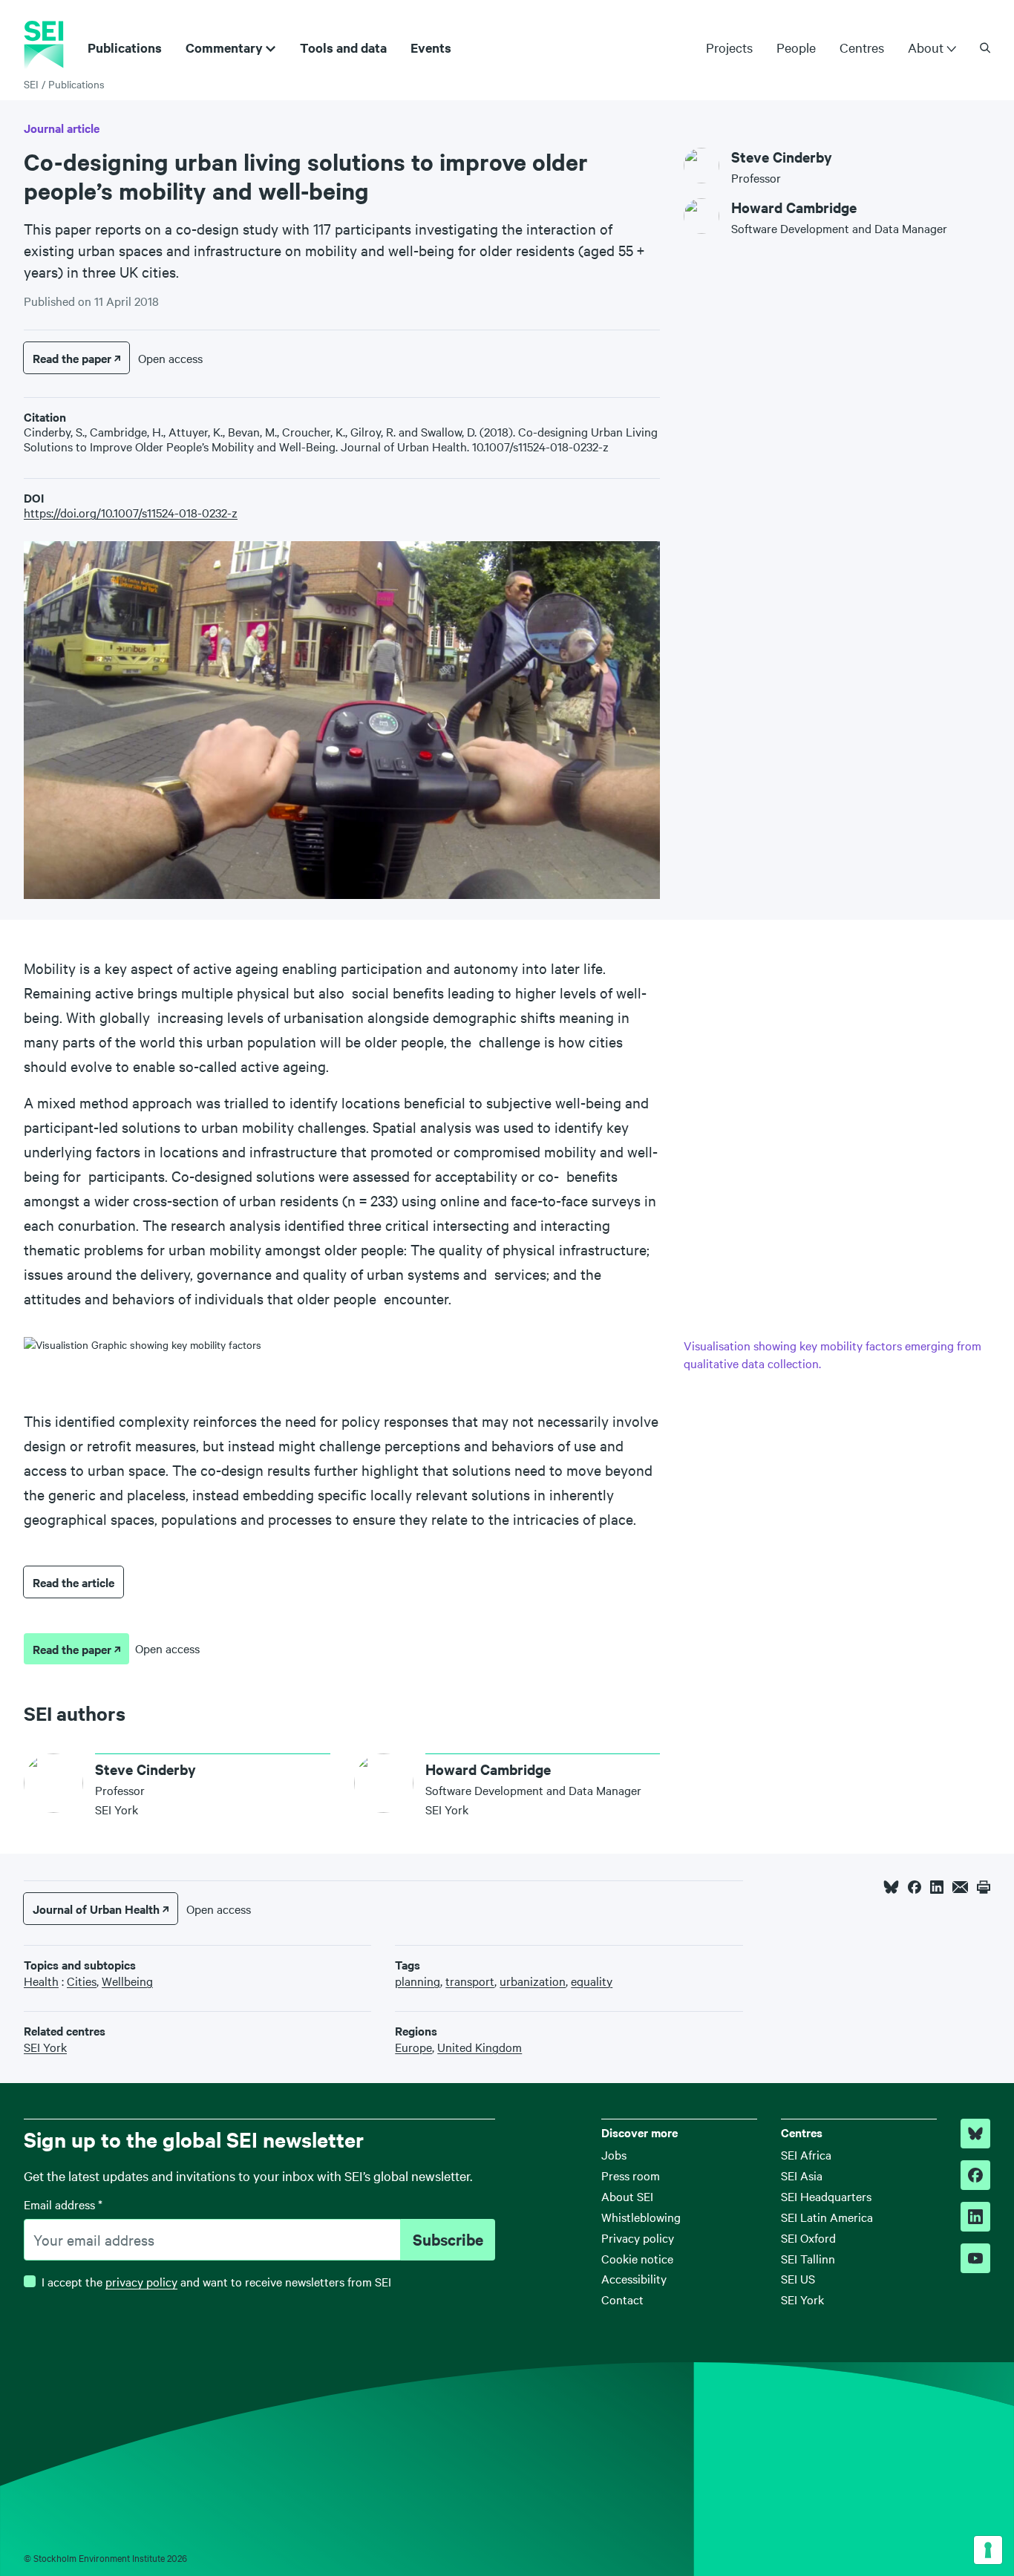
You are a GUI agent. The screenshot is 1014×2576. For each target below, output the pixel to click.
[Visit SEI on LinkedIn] (975, 2217)
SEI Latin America (827, 2217)
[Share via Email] (960, 1887)
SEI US (798, 2278)
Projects (729, 47)
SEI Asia (802, 2175)
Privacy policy (638, 2237)
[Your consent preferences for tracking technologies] (988, 2550)
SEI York (802, 2299)
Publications (125, 48)
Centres (862, 47)
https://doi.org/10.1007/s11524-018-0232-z (131, 512)
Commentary (224, 48)
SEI (31, 84)
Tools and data (343, 48)
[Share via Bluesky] (891, 1887)
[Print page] (984, 1887)
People (796, 47)
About (926, 48)
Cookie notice (637, 2258)
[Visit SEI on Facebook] (975, 2175)
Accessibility (634, 2278)
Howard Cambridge (794, 207)
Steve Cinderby (782, 157)
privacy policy (141, 2281)
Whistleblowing (641, 2217)
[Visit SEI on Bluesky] (975, 2134)
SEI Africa (806, 2154)
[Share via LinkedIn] (937, 1887)
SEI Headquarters (826, 2196)
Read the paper (72, 358)
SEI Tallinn (808, 2258)
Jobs (614, 2154)
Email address (63, 2204)
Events (431, 48)
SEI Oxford (808, 2237)
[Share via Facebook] (915, 1887)
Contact (622, 2299)
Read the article (73, 1582)
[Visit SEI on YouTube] (975, 2258)
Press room (631, 2175)
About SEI (627, 2196)
